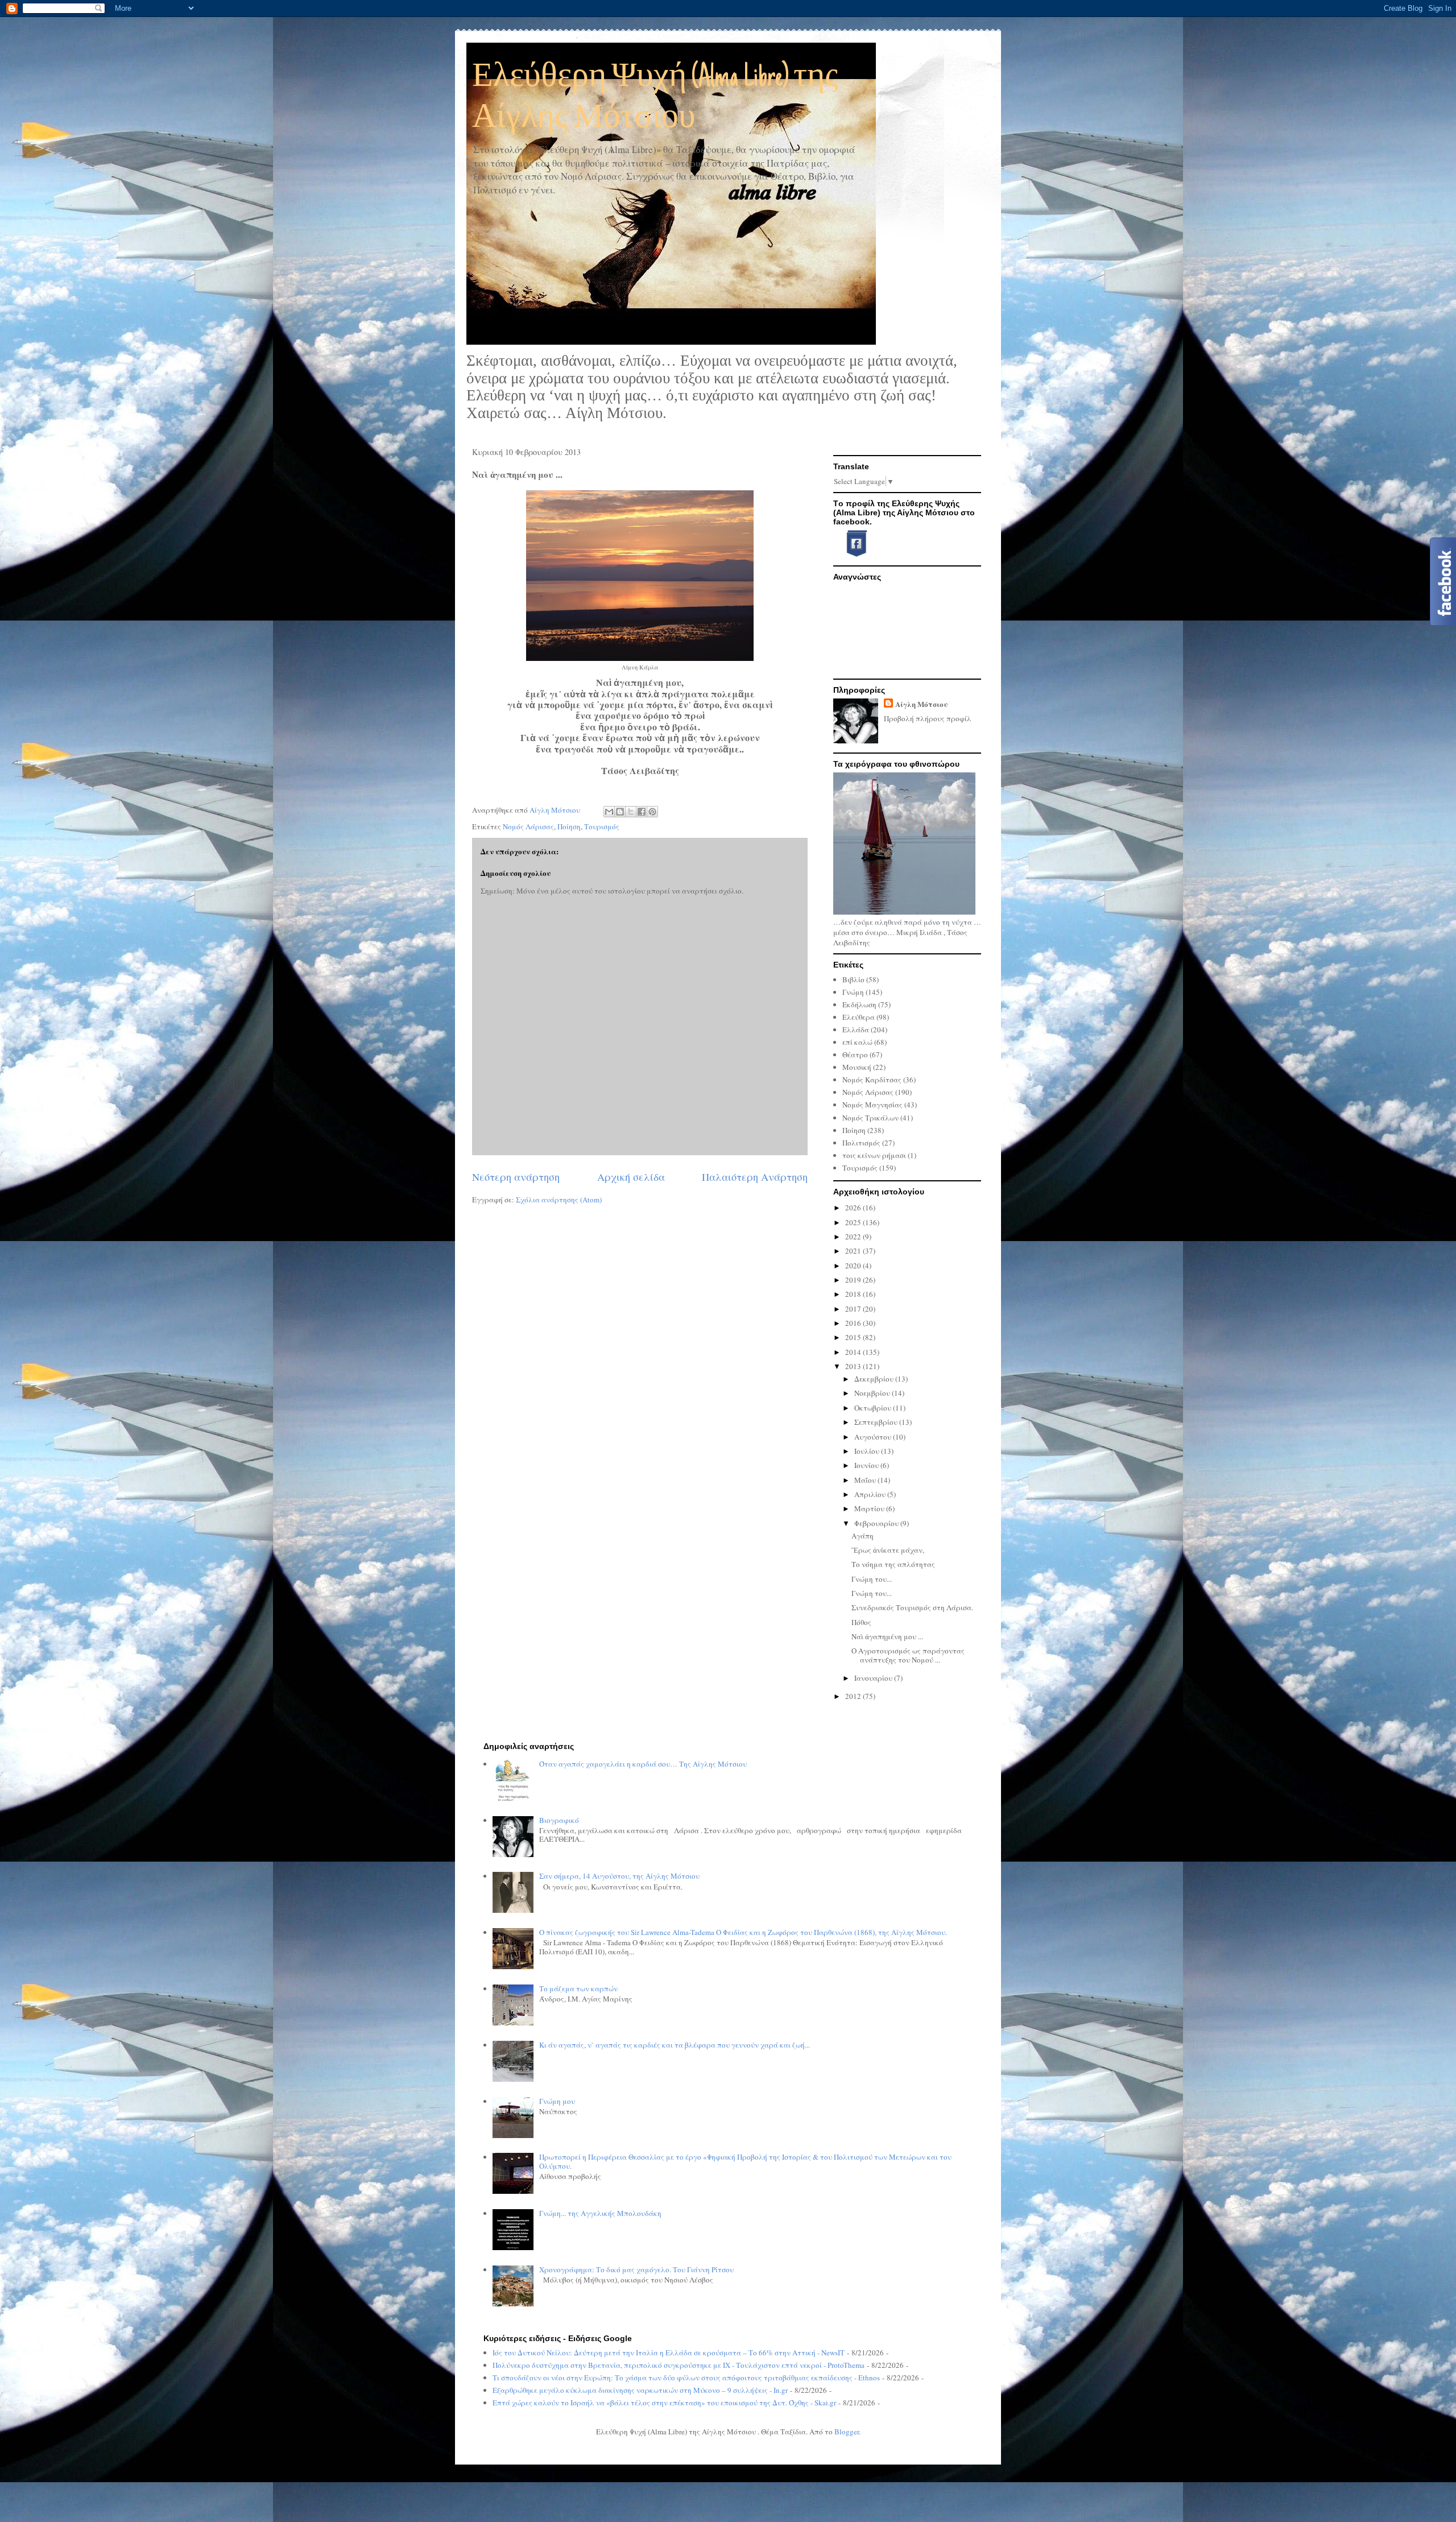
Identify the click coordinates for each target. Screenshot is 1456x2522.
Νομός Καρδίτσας (872, 1080)
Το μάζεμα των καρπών (578, 1988)
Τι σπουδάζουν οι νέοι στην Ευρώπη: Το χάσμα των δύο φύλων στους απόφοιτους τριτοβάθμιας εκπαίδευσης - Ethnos (686, 2378)
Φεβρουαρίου (877, 1523)
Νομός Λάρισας (528, 826)
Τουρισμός (602, 826)
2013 (854, 1366)
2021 (854, 1251)
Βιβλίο (853, 979)
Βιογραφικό (559, 1820)
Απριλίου (871, 1494)
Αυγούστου (874, 1437)
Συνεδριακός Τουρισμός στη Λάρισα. (912, 1607)
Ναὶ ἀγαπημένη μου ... (887, 1636)
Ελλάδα (856, 1030)
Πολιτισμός (861, 1143)
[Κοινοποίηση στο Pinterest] (652, 812)
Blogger (847, 2432)
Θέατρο (855, 1055)
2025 (854, 1222)
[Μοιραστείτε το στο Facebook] (642, 812)
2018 (854, 1294)
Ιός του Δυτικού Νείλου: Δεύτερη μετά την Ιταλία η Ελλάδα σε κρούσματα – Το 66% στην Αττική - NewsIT (669, 2353)
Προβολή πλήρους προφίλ (928, 718)
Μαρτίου (870, 1508)
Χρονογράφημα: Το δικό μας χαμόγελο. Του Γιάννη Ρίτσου (636, 2269)
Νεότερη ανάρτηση (516, 1177)
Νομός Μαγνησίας (872, 1105)
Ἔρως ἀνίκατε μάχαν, (888, 1550)
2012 (854, 1696)
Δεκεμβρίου (875, 1379)
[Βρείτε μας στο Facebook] (852, 555)
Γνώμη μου (557, 2101)
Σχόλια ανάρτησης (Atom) (559, 1200)
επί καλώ (857, 1042)
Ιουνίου (867, 1465)
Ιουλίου (868, 1451)
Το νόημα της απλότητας (893, 1564)
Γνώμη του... (872, 1579)
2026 (854, 1208)
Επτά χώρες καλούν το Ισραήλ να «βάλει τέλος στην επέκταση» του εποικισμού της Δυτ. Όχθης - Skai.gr (664, 2403)
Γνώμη (853, 992)
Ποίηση (569, 826)
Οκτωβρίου (874, 1408)
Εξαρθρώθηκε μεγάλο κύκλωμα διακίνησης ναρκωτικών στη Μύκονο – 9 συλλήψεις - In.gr (640, 2390)
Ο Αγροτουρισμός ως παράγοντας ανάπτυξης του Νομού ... (908, 1655)
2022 (854, 1237)
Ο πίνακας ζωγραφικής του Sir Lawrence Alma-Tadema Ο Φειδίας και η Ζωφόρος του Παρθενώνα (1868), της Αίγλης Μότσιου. (743, 1932)
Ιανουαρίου (874, 1678)
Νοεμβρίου (873, 1393)
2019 (854, 1280)
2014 (854, 1352)
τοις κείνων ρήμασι (874, 1155)
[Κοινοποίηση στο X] (631, 812)
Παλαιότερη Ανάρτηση (755, 1177)
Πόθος (861, 1622)
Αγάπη (863, 1536)
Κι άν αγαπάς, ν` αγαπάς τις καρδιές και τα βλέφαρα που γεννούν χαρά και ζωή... (675, 2045)
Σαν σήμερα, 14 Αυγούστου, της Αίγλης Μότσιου (619, 1876)
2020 (854, 1266)
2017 (854, 1309)
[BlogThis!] (620, 812)
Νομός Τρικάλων (870, 1118)
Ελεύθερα (859, 1017)
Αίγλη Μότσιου (921, 704)
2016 (854, 1323)
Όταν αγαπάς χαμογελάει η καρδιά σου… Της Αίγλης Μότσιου (643, 1764)
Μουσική (857, 1067)
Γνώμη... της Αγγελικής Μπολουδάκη (600, 2213)
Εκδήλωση (859, 1004)
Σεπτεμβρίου (877, 1422)
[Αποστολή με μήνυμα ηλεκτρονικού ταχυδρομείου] (609, 812)
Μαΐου (866, 1480)
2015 (854, 1337)
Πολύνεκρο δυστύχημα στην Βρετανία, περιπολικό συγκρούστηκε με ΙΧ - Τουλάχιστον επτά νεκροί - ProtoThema (679, 2365)
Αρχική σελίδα (631, 1177)
